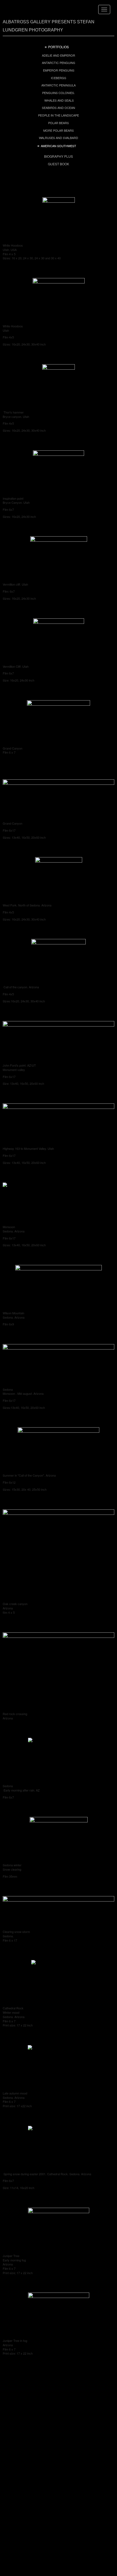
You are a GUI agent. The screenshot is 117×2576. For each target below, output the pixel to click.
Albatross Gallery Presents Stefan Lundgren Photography (49, 26)
